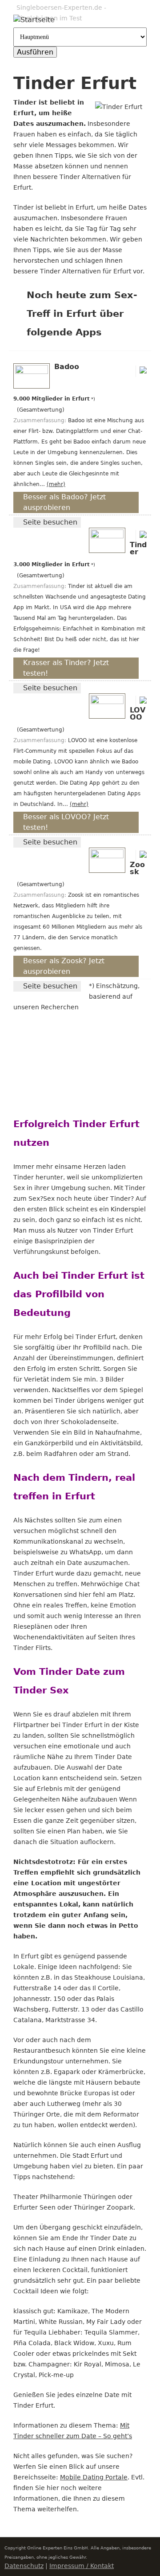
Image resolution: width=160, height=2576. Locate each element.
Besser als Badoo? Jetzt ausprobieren (64, 502)
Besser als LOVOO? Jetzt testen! (66, 822)
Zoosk (137, 868)
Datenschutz (24, 2566)
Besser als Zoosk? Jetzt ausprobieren (64, 966)
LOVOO (138, 714)
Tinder (138, 548)
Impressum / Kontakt (82, 2566)
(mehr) (56, 484)
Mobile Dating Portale (94, 2477)
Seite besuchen (50, 522)
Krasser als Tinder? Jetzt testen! (66, 668)
